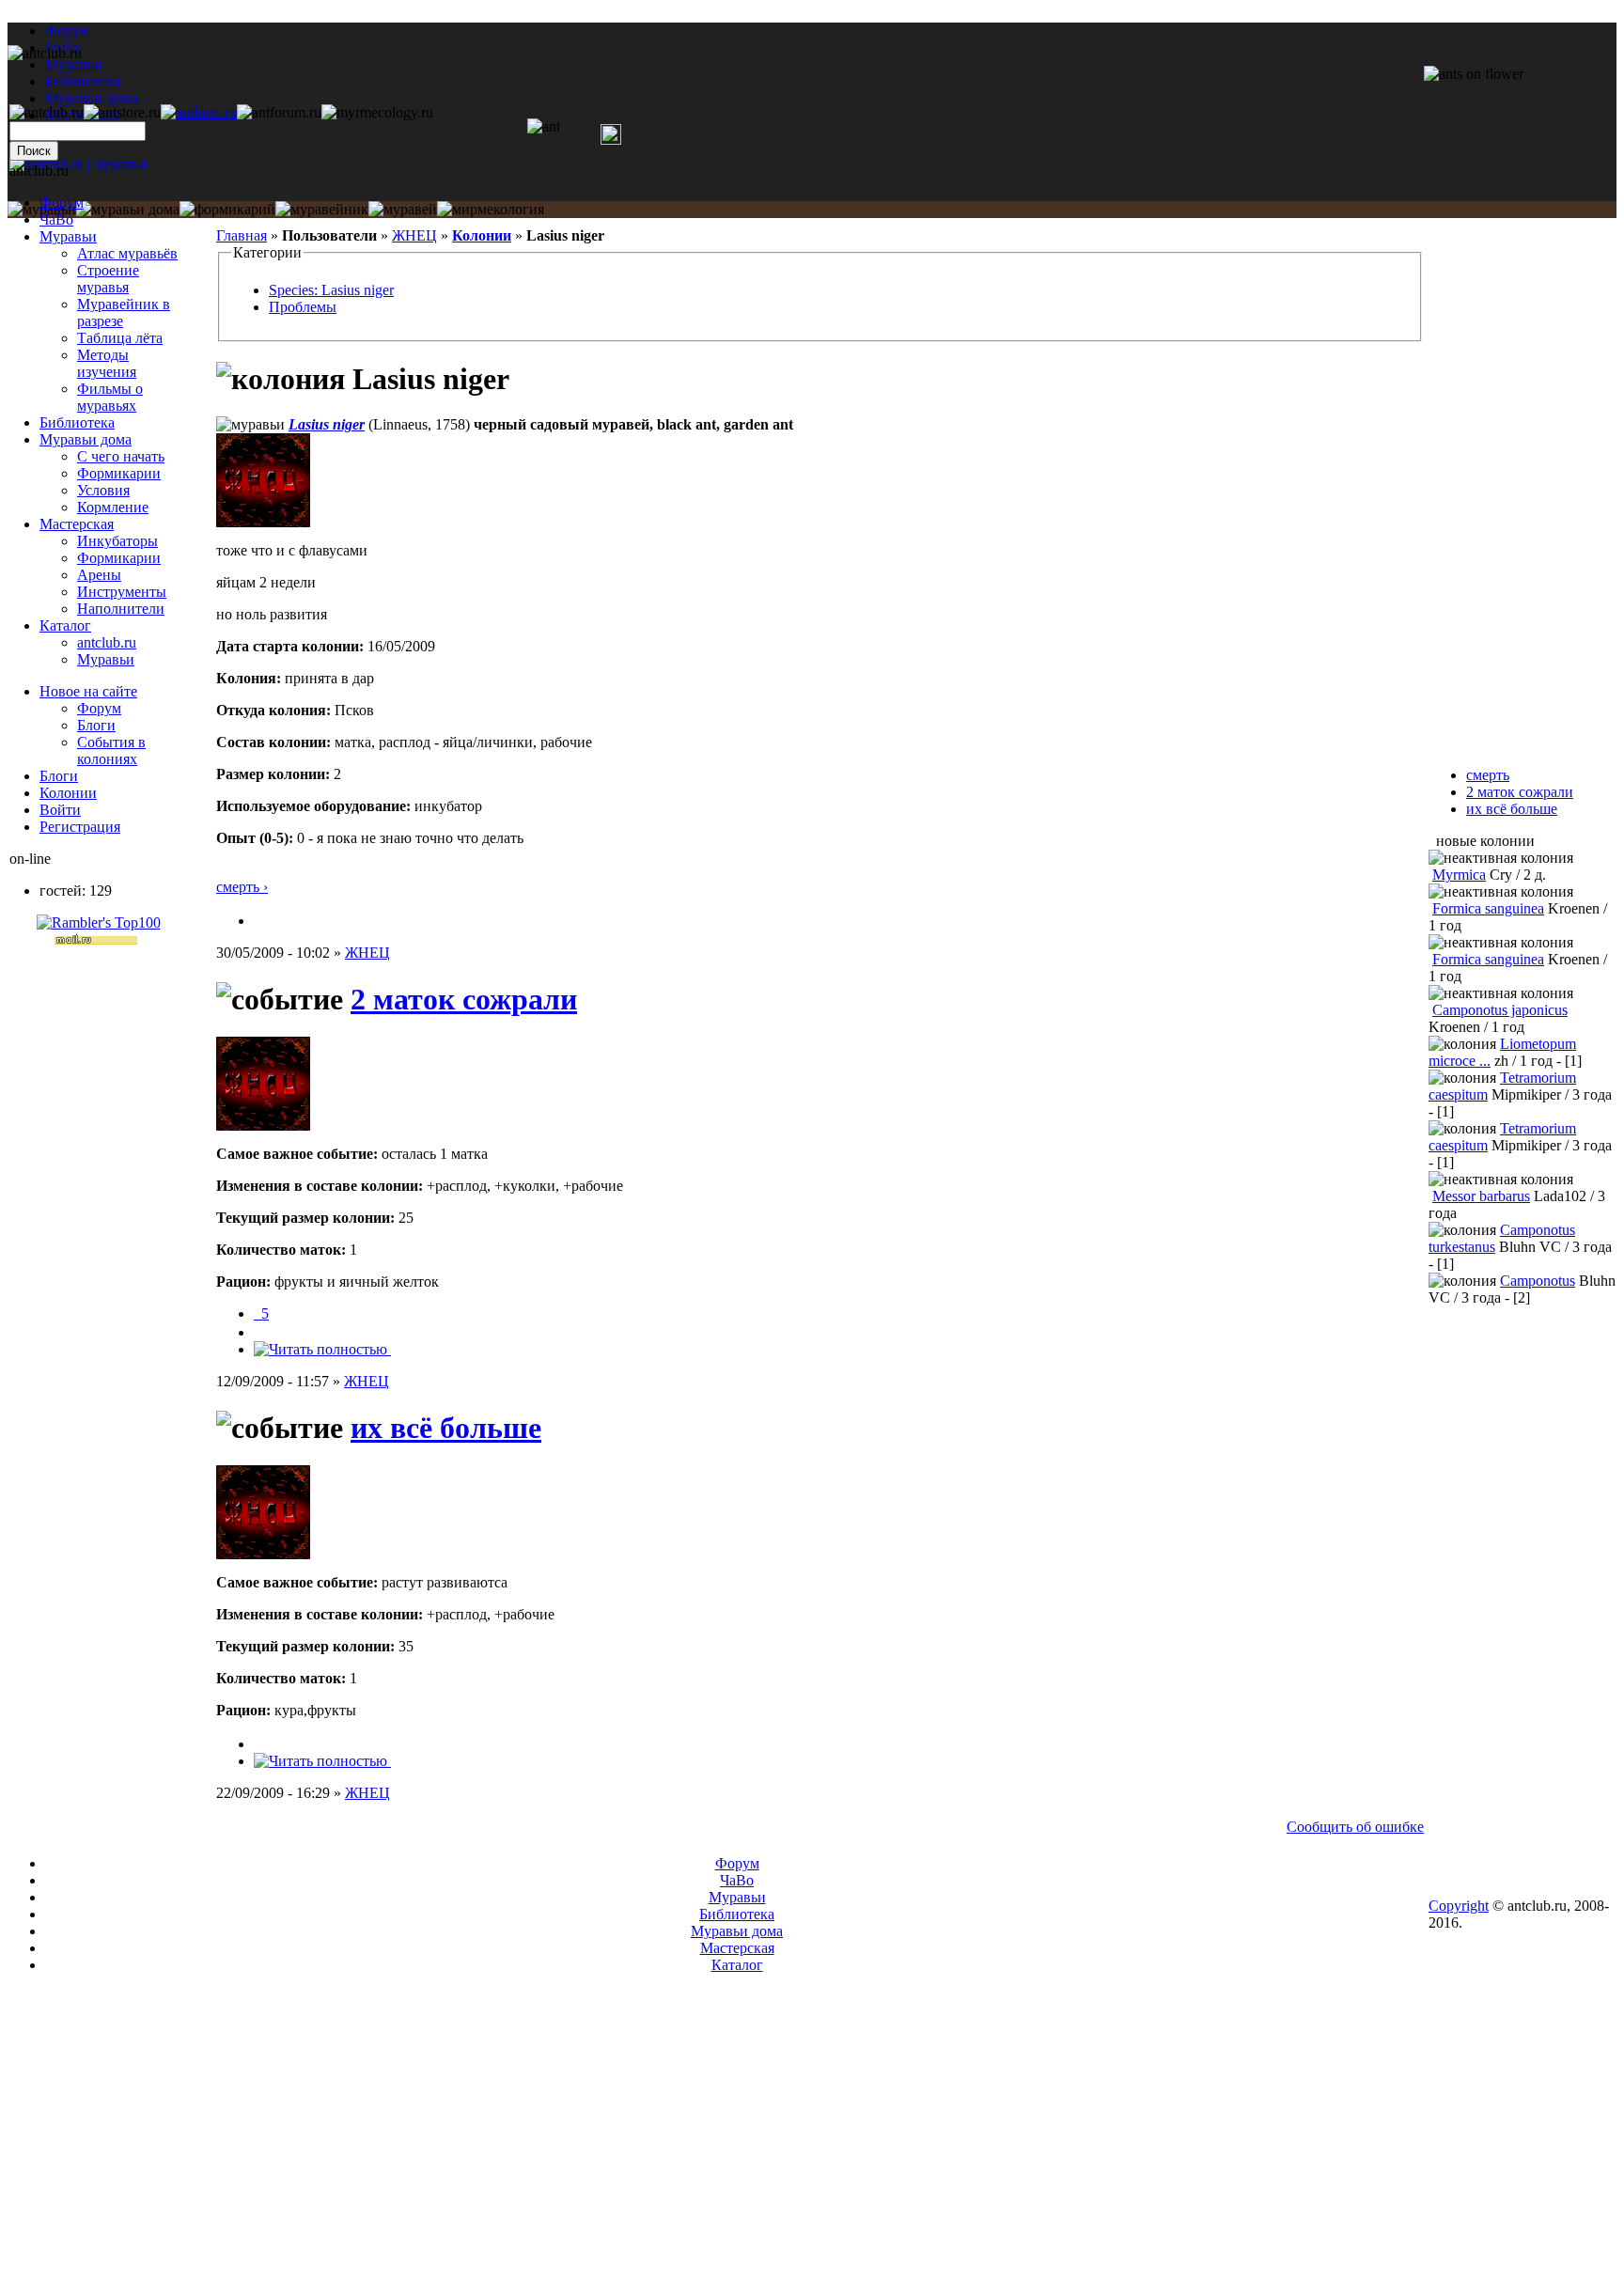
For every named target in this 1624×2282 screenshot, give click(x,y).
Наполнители (121, 609)
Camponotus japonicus (1500, 1010)
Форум (67, 31)
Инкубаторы (117, 541)
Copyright (1459, 1906)
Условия (103, 490)
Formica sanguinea (1488, 908)
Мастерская (77, 524)
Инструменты (122, 592)
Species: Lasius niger (331, 290)
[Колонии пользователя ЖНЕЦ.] (261, 921)
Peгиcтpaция (80, 827)
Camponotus (1538, 1281)
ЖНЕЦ (414, 235)
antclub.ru (107, 642)
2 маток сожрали (464, 999)
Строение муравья (108, 279)
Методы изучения (107, 363)
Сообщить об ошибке (1355, 1827)
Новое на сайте (88, 691)
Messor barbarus (1481, 1196)
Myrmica (1459, 875)
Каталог (65, 625)
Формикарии (119, 473)
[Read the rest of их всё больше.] (322, 1761)
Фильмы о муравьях (110, 397)
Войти (60, 810)
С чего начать (121, 456)
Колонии (482, 235)
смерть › (242, 887)
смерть (1488, 775)
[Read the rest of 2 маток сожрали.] (322, 1349)
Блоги (96, 725)
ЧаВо (56, 219)
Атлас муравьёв (127, 253)
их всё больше (446, 1428)
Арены (99, 575)
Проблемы (303, 307)
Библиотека (77, 422)
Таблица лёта (120, 338)
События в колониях (111, 750)
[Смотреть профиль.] (263, 522)
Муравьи (68, 236)
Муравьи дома (86, 439)
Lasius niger (327, 424)
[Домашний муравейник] (199, 112)
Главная (242, 235)
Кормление (113, 507)
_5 (261, 1313)
